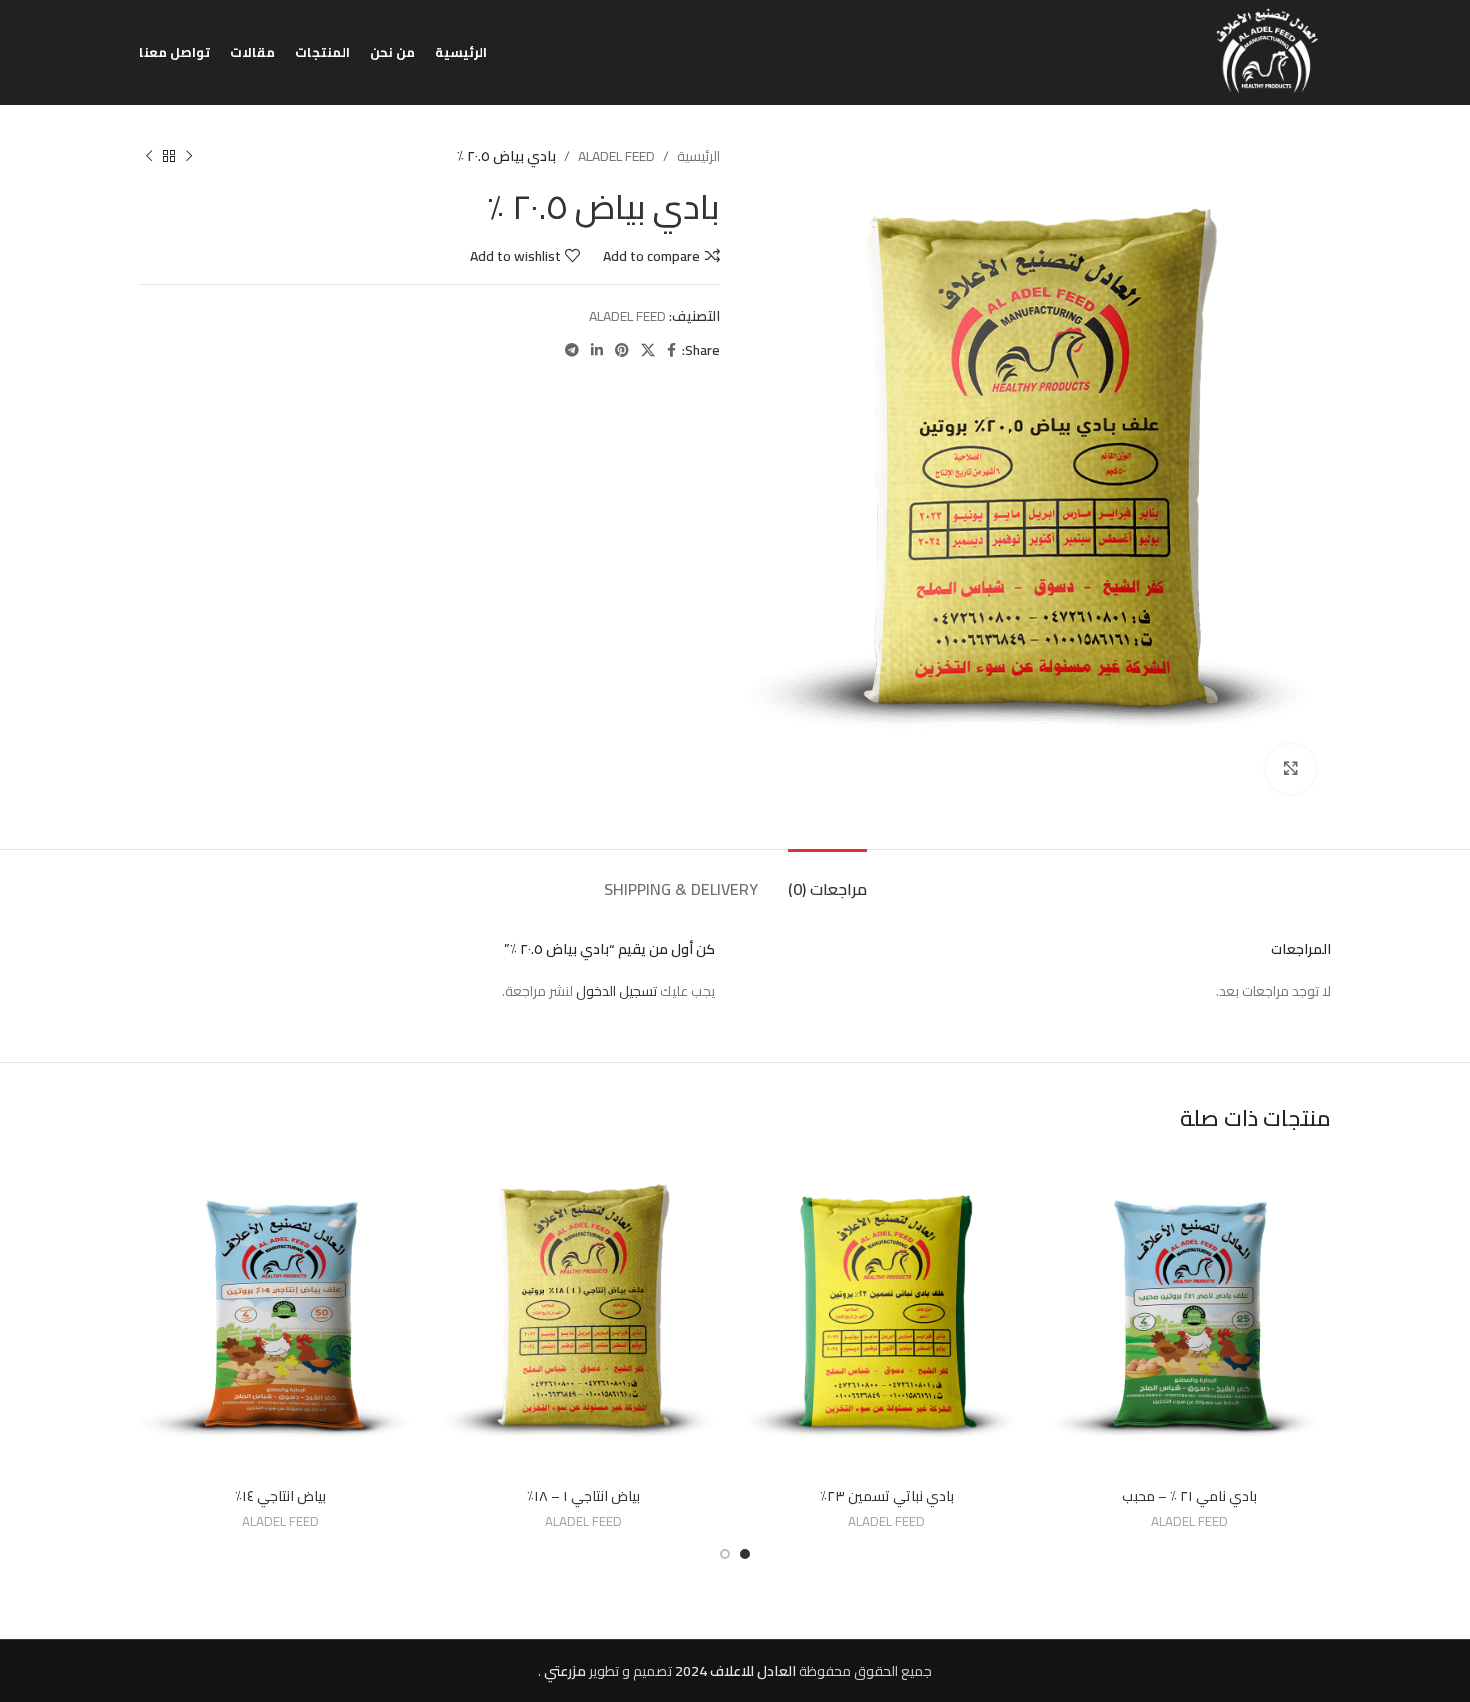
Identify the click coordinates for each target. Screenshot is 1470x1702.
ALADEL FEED (616, 156)
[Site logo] (1267, 51)
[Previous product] (189, 156)
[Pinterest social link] (622, 350)
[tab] (827, 879)
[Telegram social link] (572, 350)
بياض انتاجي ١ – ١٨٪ (583, 1496)
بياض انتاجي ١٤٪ (280, 1496)
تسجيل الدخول (616, 991)
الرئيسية (698, 156)
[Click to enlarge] (1291, 769)
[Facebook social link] (671, 350)
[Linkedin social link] (597, 350)
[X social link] (648, 350)
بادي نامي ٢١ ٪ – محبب (1189, 1496)
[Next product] (149, 156)
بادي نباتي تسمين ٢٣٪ (887, 1496)
